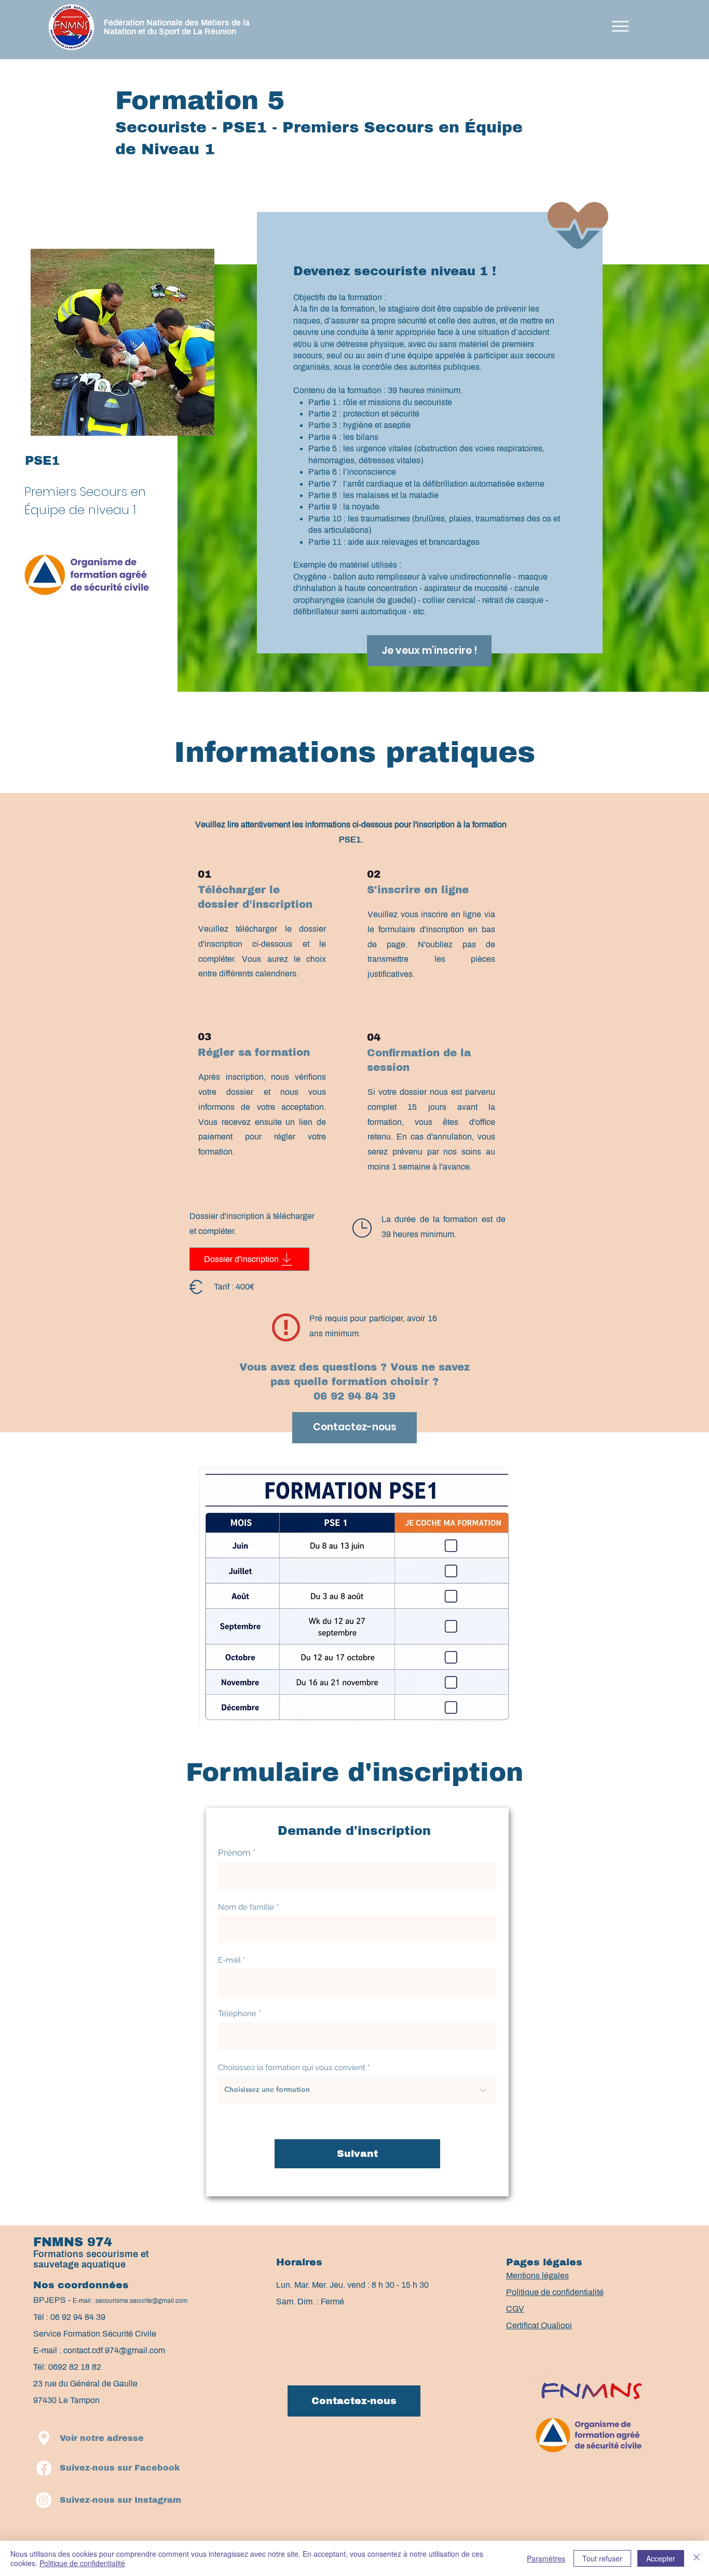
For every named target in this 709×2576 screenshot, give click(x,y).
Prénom (234, 1853)
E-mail (229, 1960)
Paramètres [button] (546, 2558)
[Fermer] (697, 2558)
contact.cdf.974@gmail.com (114, 2350)
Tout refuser (602, 2558)
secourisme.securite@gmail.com (141, 2301)
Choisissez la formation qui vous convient (292, 2068)
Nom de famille (246, 1907)
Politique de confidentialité (82, 2563)
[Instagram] (44, 2500)
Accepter (661, 2558)
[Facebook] (44, 2468)
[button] (620, 26)
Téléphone (237, 2014)
